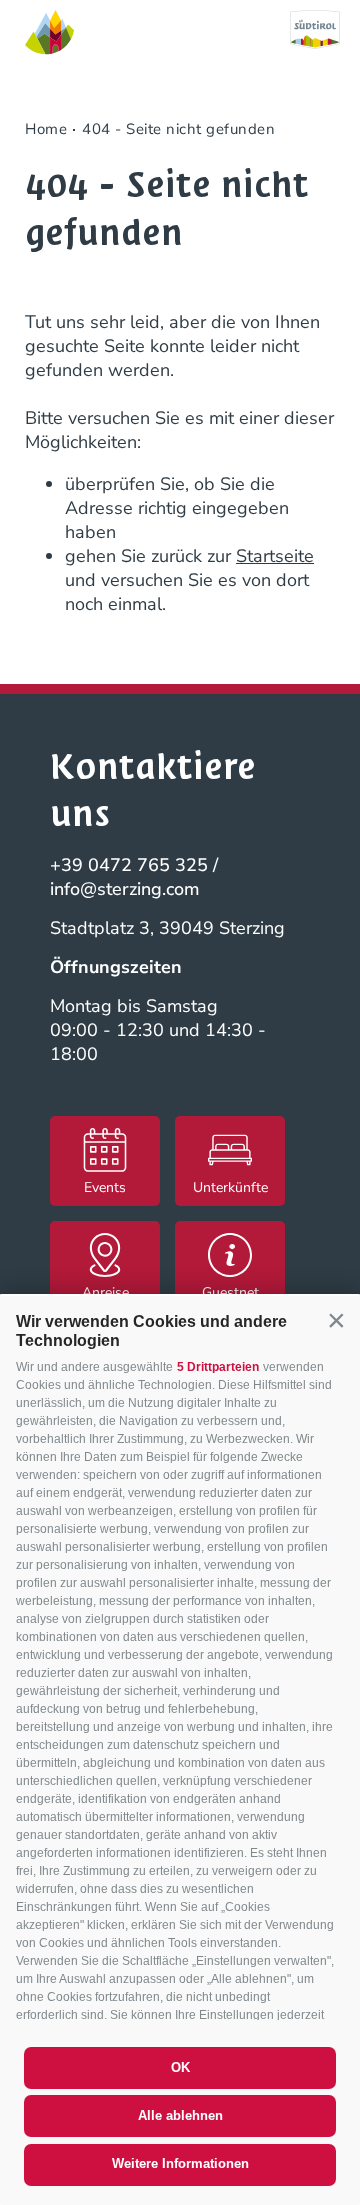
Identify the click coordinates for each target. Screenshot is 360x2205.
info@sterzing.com (125, 889)
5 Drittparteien (218, 1367)
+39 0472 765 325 (129, 865)
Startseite (275, 556)
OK (180, 2067)
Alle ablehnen (180, 2115)
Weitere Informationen (180, 2163)
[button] (336, 1320)
